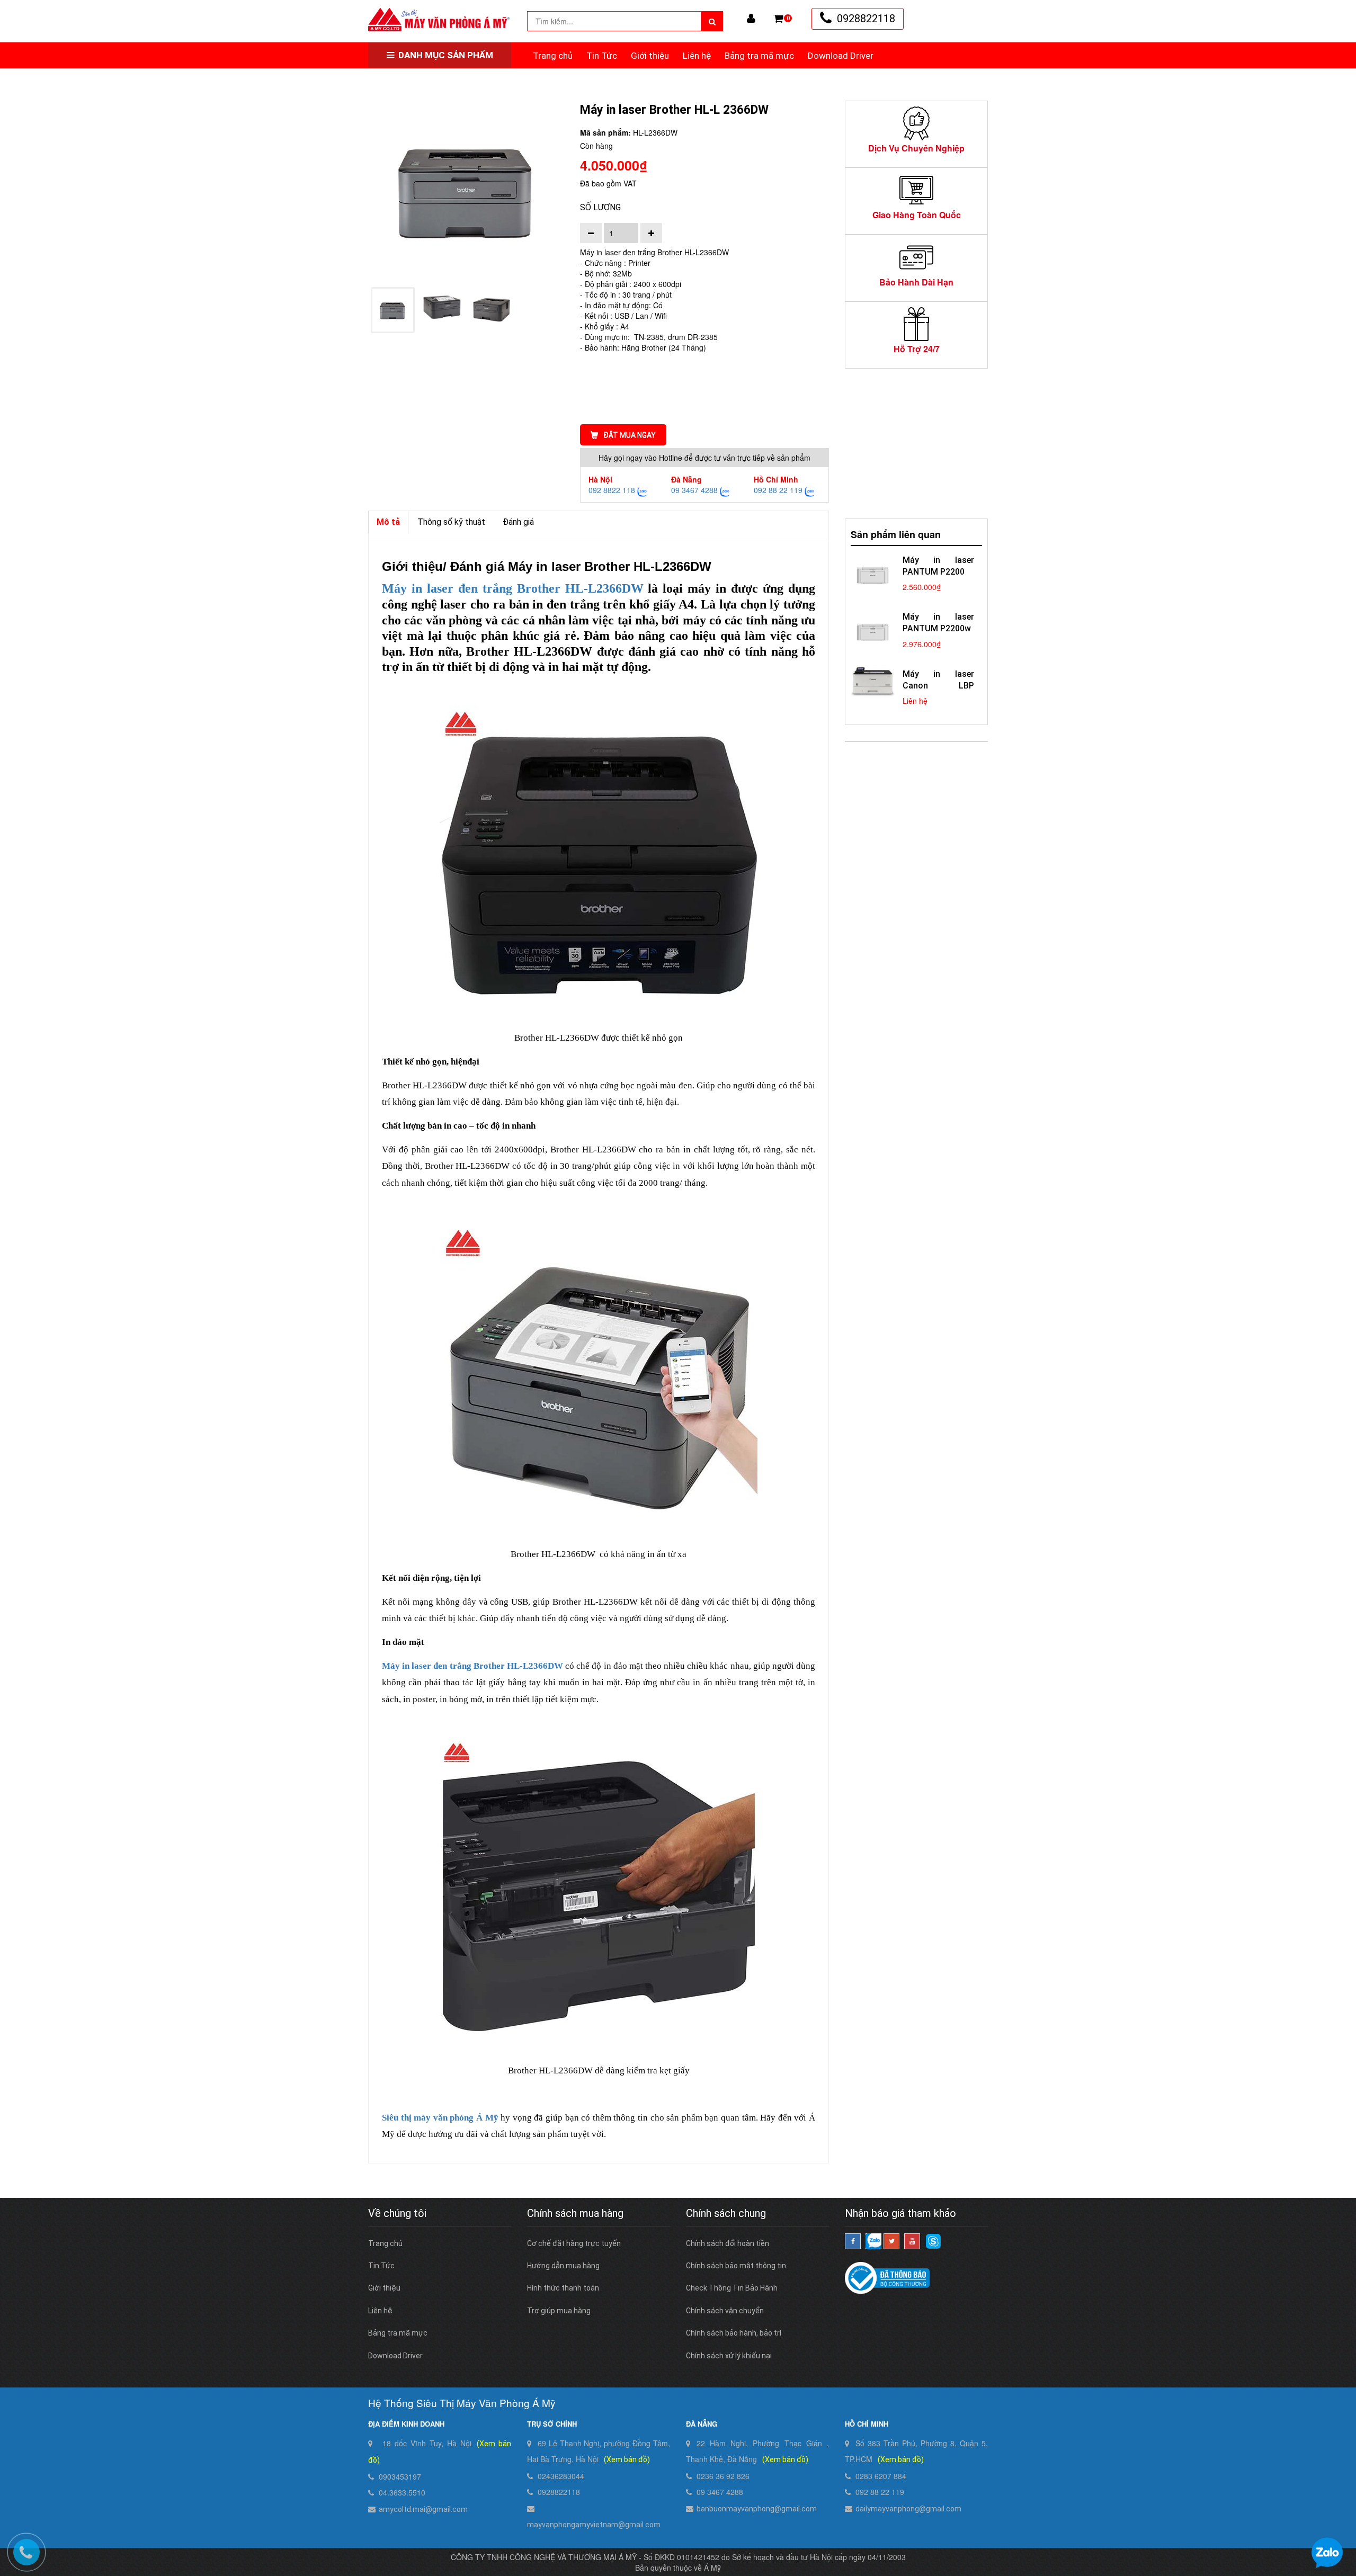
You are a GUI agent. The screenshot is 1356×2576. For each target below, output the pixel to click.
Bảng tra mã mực (759, 56)
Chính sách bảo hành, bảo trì (734, 2333)
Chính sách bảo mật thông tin (736, 2266)
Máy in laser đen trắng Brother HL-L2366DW (472, 1666)
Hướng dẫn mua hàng (563, 2266)
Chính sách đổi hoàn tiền (728, 2243)
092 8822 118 (612, 490)
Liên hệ (697, 56)
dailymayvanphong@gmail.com (908, 2509)
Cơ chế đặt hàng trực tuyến (574, 2243)
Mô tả (388, 522)
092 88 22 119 (778, 490)
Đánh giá (518, 522)
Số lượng (600, 207)
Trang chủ (553, 56)
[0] (778, 19)
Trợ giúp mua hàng (559, 2311)
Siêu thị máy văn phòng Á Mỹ (440, 2118)
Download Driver (841, 56)
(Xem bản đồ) (627, 2459)
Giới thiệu (650, 56)
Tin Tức (602, 56)
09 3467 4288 (694, 490)
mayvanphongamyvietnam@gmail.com (594, 2525)
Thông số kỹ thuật (451, 522)
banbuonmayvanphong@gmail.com (757, 2509)
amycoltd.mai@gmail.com (423, 2509)
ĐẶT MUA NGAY (630, 435)
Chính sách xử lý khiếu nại (729, 2356)
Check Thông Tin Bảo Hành (732, 2288)
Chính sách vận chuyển (725, 2311)
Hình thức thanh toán (563, 2288)
